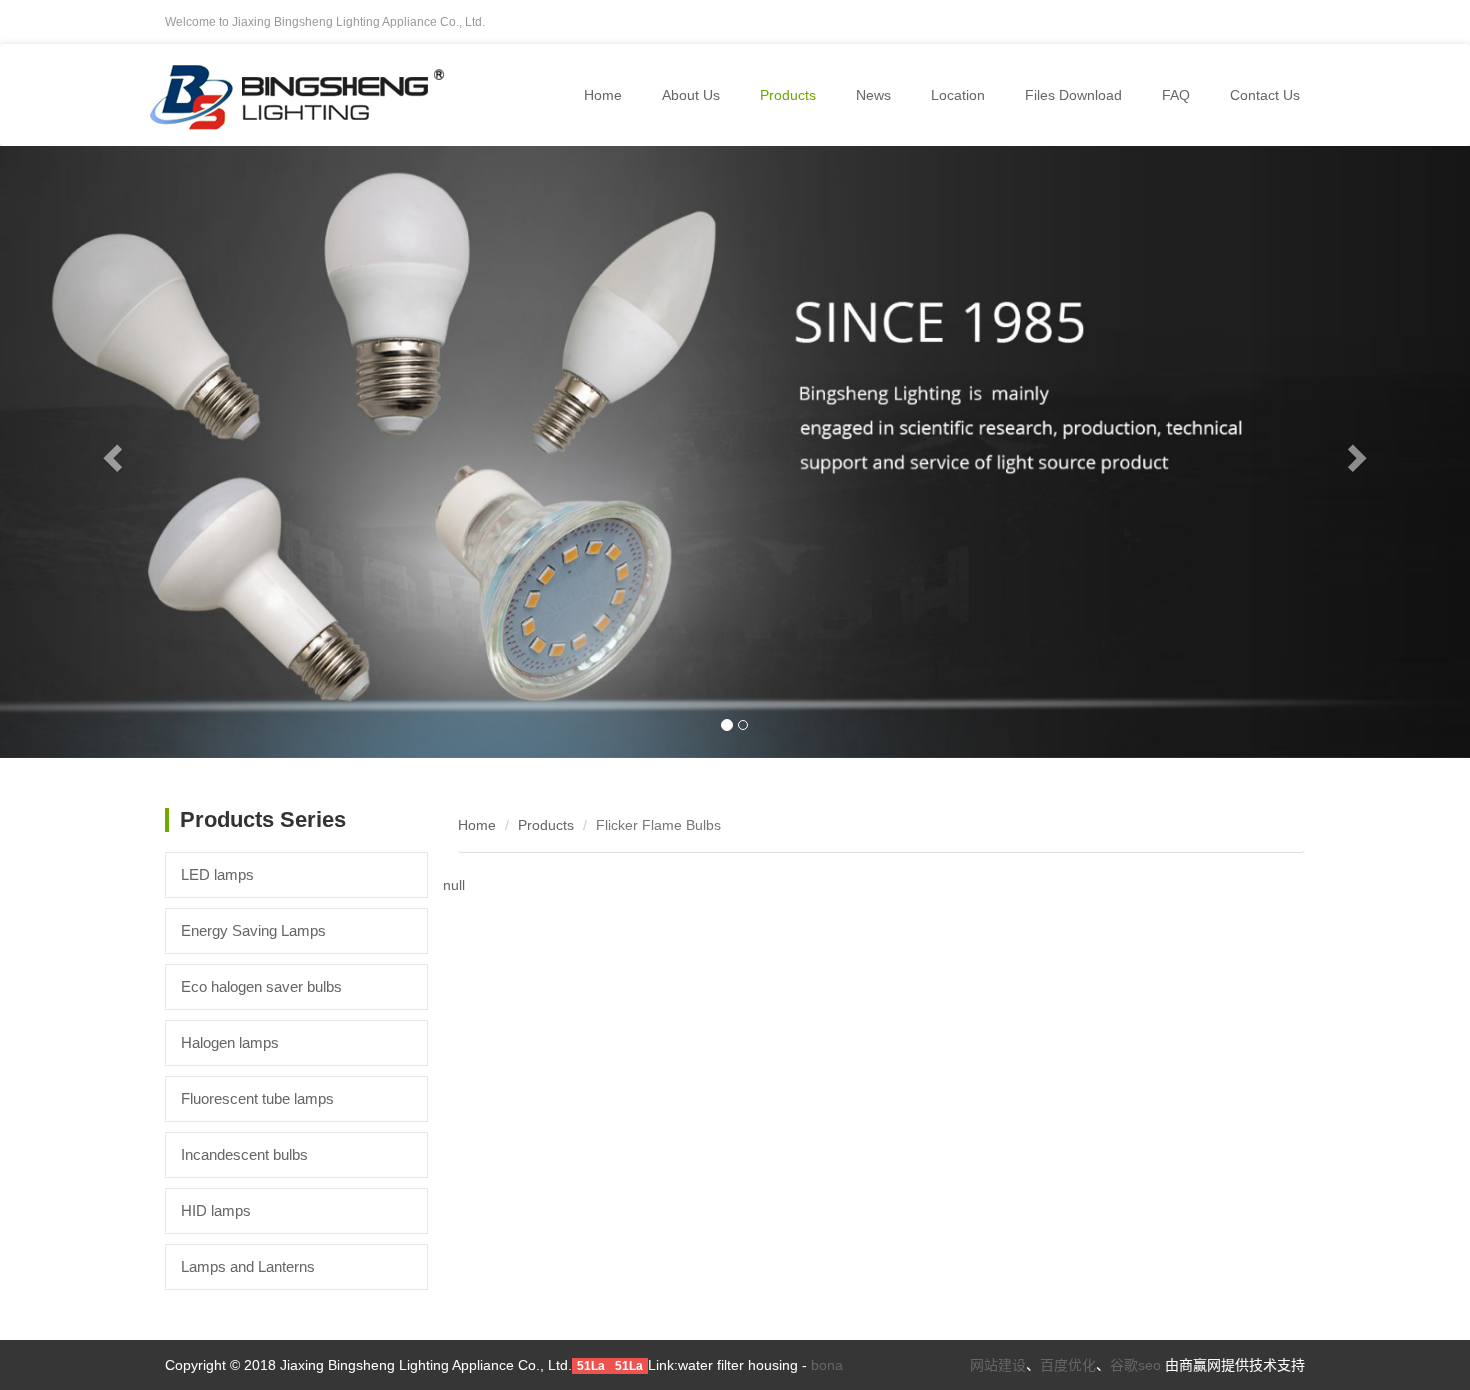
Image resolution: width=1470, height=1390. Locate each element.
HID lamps (216, 1210)
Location (958, 95)
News (873, 95)
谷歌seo (1135, 1365)
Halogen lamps (230, 1042)
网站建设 (998, 1365)
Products (546, 825)
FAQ (1176, 95)
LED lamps (217, 874)
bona (827, 1365)
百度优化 (1068, 1365)
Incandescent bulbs (244, 1154)
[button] (110, 452)
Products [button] (788, 95)
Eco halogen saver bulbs (261, 986)
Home (603, 95)
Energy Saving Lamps (253, 930)
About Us (691, 95)
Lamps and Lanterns (248, 1266)
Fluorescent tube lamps (257, 1098)
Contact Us (1265, 95)
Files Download (1073, 95)
